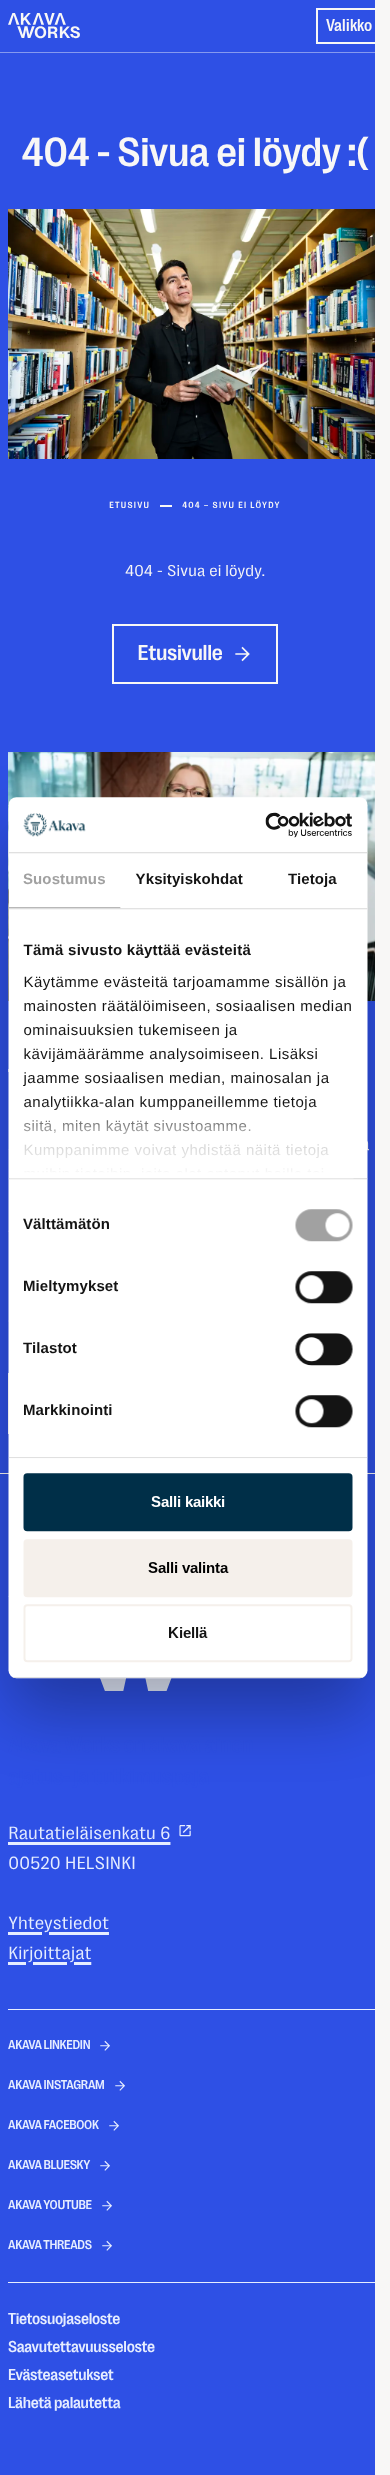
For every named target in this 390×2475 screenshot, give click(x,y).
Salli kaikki (188, 1501)
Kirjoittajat (49, 1954)
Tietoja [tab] (312, 879)
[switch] (323, 1283)
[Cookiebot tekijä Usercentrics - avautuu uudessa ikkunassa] (267, 825)
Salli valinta (188, 1567)
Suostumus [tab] (64, 879)
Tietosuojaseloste (64, 2319)
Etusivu (129, 506)
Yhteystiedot (58, 1924)
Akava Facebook (53, 2125)
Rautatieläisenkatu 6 (89, 1834)
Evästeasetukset (60, 2375)
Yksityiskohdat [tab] (189, 879)
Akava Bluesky (49, 2165)
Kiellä (187, 1632)
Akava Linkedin (49, 2045)
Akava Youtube (50, 2205)
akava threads (50, 2245)
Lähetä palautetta (64, 2403)
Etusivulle (180, 653)
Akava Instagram (56, 2085)
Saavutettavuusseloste (81, 2347)
